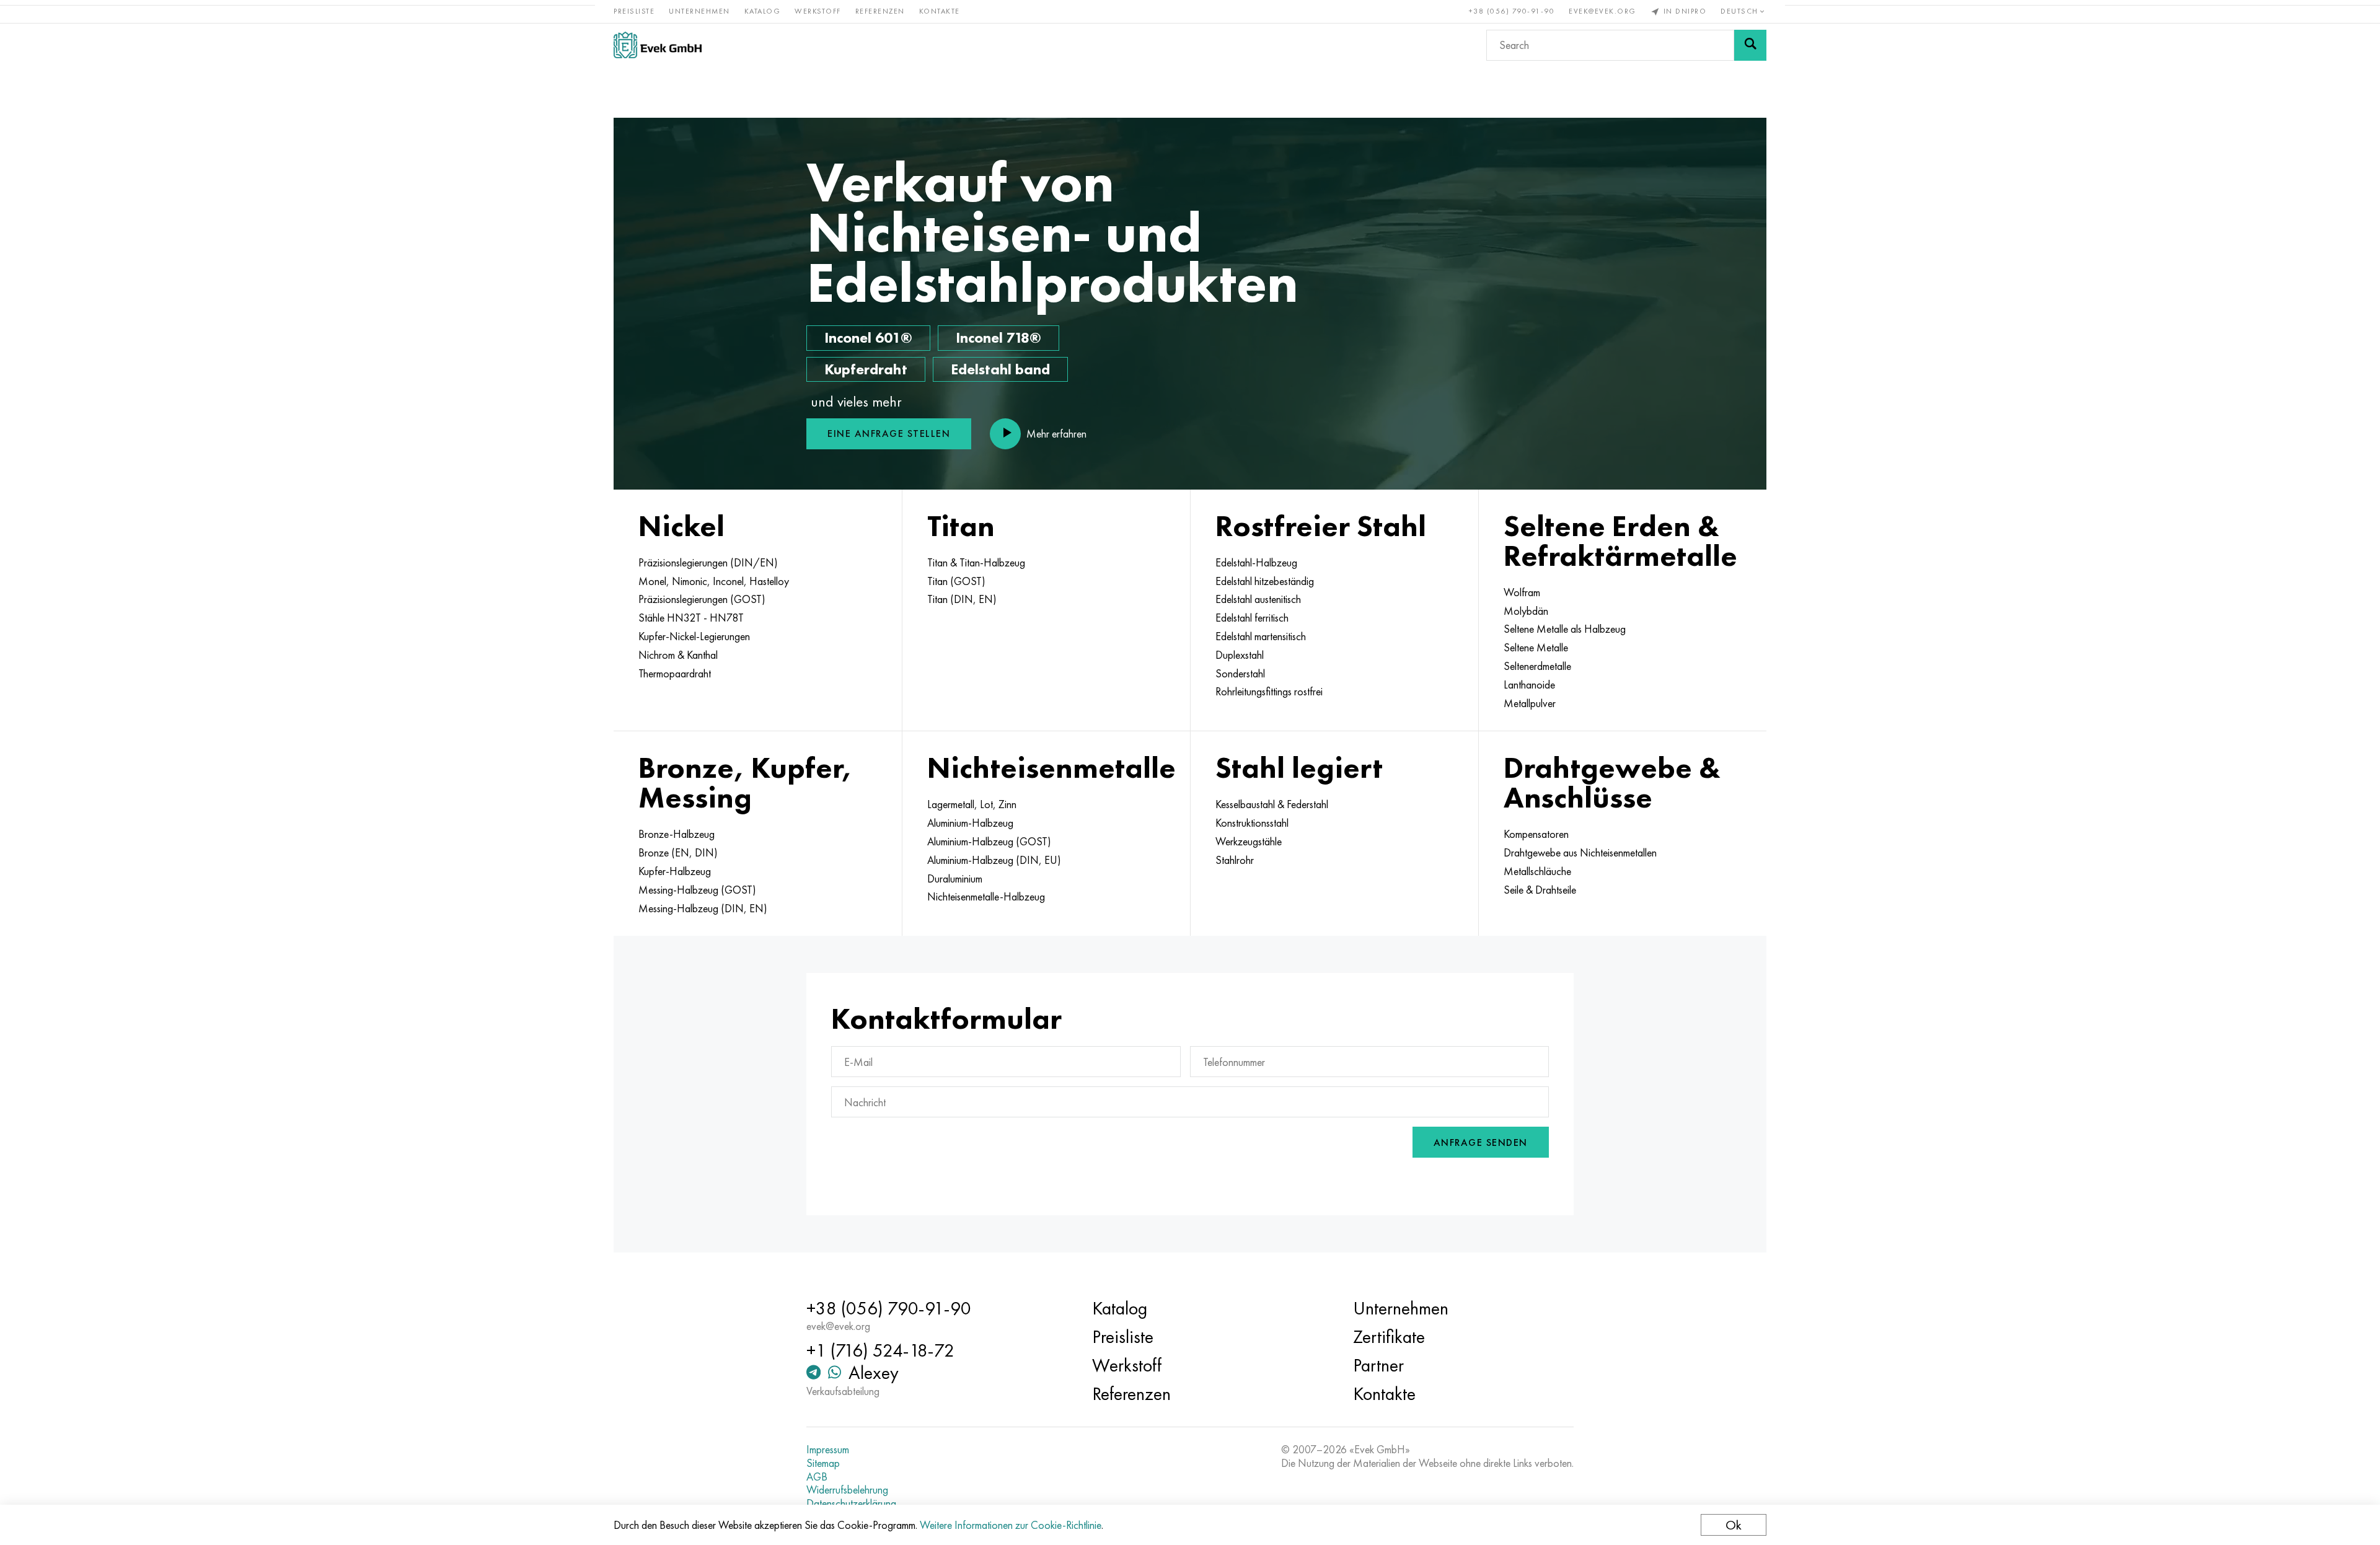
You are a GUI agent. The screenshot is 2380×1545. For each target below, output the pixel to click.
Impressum (828, 1450)
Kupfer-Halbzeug (675, 871)
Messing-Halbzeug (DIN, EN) (703, 909)
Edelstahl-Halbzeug (1256, 563)
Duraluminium (955, 879)
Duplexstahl (1240, 655)
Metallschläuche (1537, 871)
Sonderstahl (1240, 674)
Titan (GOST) (956, 581)
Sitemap (823, 1463)
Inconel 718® (998, 337)
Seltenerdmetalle (1537, 666)
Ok (1734, 1525)
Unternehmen (699, 11)
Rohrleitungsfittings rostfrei (1269, 692)
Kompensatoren (1536, 834)
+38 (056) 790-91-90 (1512, 11)
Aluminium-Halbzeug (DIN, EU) (994, 860)
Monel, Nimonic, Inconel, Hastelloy (714, 581)
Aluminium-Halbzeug (970, 823)
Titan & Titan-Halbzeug (976, 563)
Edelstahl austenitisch (1258, 599)
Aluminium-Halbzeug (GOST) (989, 842)
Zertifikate (1389, 1337)
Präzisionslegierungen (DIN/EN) (708, 563)
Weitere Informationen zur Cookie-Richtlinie (1011, 1525)
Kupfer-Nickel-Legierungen (694, 636)
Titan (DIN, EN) (962, 599)
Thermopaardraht (675, 674)
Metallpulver (1530, 703)
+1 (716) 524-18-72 (880, 1350)
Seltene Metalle (1536, 648)
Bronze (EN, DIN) (678, 853)
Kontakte (940, 11)
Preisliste (634, 11)
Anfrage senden (1481, 1142)
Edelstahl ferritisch (1252, 618)
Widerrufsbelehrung (847, 1490)
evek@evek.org (1602, 11)
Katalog (763, 11)
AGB (817, 1477)
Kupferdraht (866, 369)
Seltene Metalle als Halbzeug (1565, 629)
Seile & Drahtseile (1540, 890)
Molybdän (1526, 611)
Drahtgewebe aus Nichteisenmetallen (1580, 853)
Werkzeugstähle (1249, 842)
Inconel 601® (868, 337)
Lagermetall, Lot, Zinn (972, 804)
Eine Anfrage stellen (889, 434)
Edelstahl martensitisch (1261, 636)
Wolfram (1522, 592)
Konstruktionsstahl (1252, 823)
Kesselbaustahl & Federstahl (1272, 804)
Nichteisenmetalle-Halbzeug (986, 897)
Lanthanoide (1529, 685)
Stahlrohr (1235, 860)
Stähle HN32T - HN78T (691, 618)
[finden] (1750, 45)
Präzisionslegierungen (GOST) (702, 599)
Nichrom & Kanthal (678, 655)
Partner (1378, 1365)
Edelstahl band (1000, 369)
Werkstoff (818, 11)
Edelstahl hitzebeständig (1265, 581)
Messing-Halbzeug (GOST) (697, 890)
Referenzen (880, 11)
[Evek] (658, 45)
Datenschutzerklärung (851, 1503)
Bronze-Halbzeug (677, 834)
